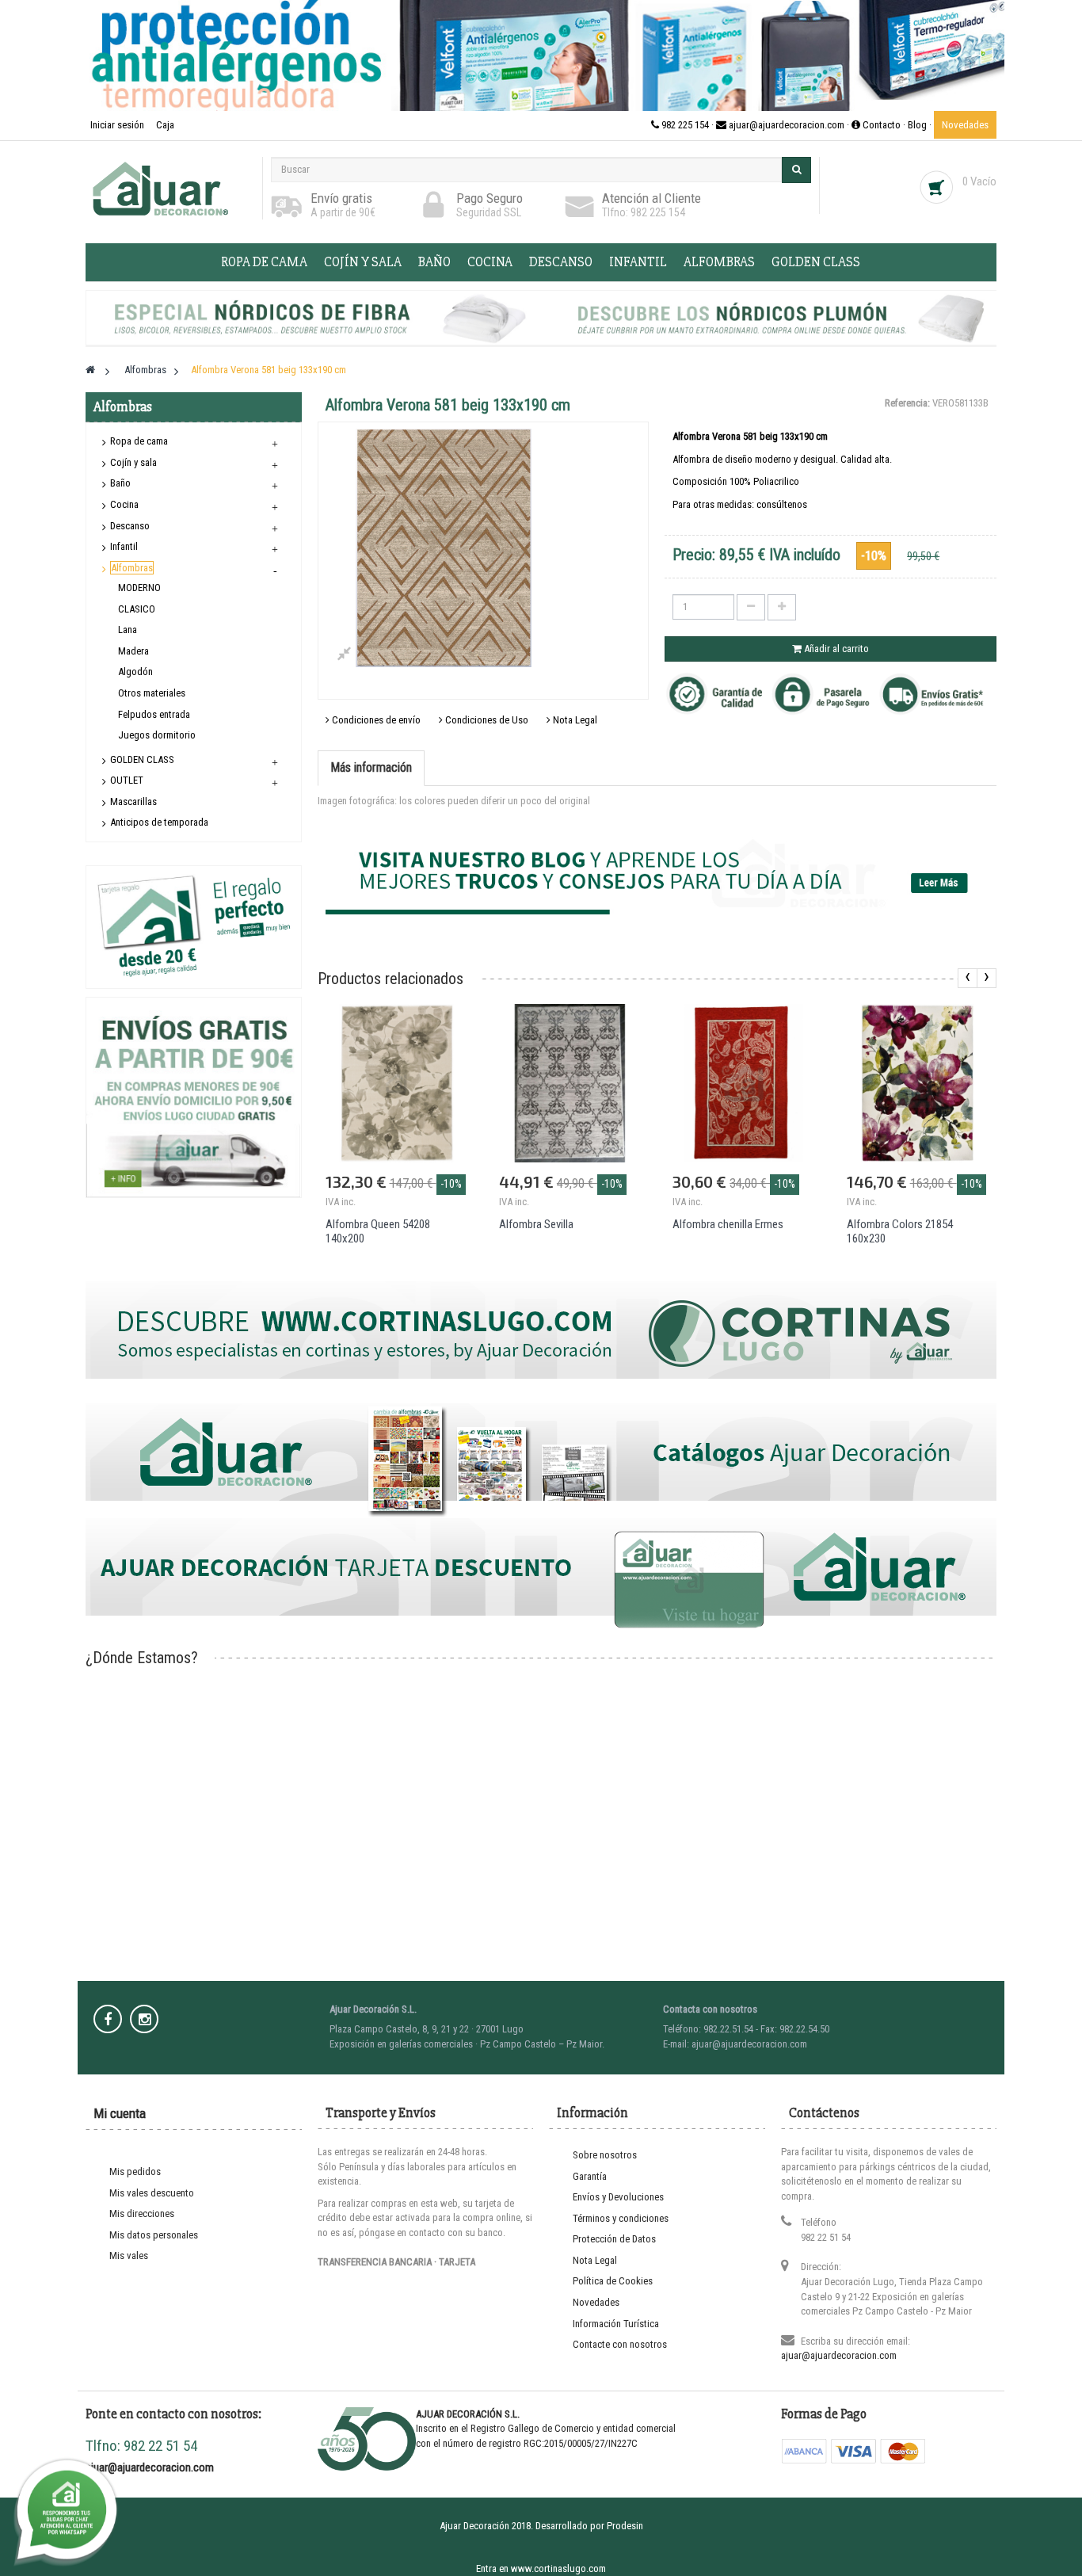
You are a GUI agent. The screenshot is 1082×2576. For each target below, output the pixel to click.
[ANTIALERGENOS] (541, 55)
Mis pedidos (135, 2171)
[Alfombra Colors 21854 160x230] (918, 1083)
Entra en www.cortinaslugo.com (541, 2568)
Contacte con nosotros (620, 2344)
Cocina (490, 262)
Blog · (921, 125)
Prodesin (625, 2526)
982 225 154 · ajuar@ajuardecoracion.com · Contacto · (783, 125)
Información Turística (616, 2324)
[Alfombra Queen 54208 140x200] (396, 1083)
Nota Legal (574, 720)
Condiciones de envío (375, 720)
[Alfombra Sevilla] (570, 1083)
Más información (371, 767)
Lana (128, 630)
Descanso (561, 262)
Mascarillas (133, 801)
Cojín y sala (363, 262)
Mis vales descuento (152, 2193)
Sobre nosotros (605, 2155)
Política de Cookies (613, 2281)
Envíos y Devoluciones (618, 2197)
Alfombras (719, 262)
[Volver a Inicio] (90, 370)
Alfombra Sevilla (536, 1224)
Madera (133, 651)
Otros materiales (152, 693)
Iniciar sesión (118, 125)
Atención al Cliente (651, 198)
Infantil (638, 262)
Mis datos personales (154, 2235)
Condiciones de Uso (486, 720)
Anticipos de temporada (159, 822)
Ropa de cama (264, 262)
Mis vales (129, 2255)
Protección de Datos (614, 2239)
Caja (165, 125)
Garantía (590, 2176)
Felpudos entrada (154, 714)
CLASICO (137, 609)
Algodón (135, 672)
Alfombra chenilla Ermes (728, 1224)
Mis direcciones (142, 2213)
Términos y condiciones (621, 2218)
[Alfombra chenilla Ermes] (743, 1083)
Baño (434, 262)
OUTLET (127, 780)
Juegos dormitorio (157, 735)
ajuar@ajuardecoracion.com (839, 2355)
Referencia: (907, 403)
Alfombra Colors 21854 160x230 (900, 1231)
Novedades (965, 125)
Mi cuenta (120, 2113)
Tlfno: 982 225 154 (644, 212)
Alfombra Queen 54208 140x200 (378, 1231)
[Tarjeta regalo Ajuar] (194, 926)
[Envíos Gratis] (193, 1097)
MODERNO (139, 588)
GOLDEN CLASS (816, 262)
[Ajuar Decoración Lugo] (170, 188)
